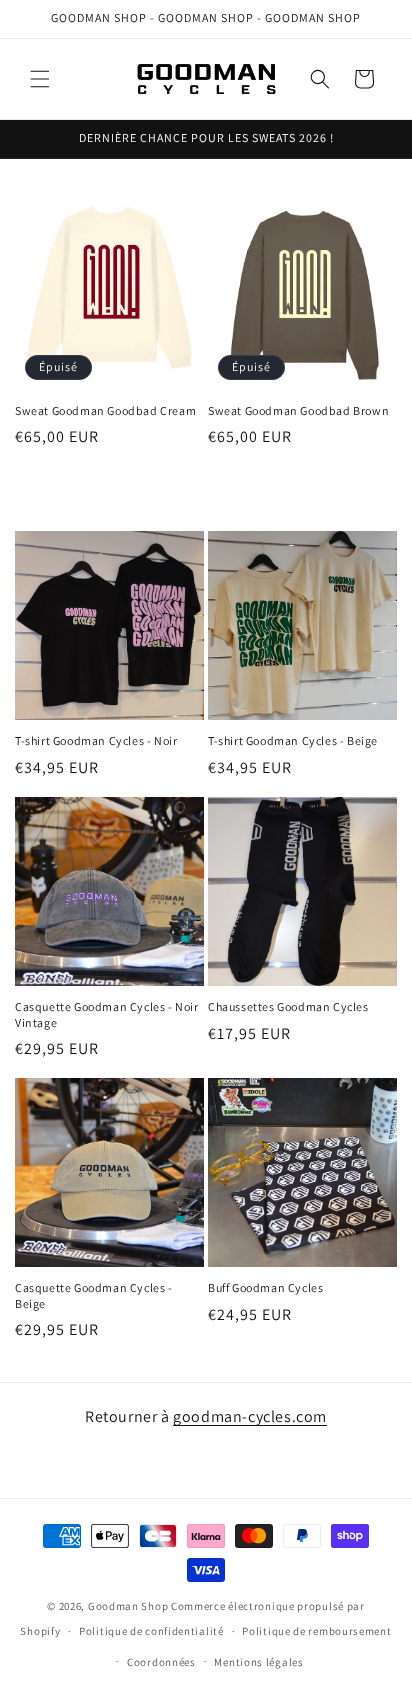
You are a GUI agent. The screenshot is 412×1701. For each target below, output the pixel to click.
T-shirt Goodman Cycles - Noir (96, 740)
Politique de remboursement (316, 1631)
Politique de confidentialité (151, 1631)
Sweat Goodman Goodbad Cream (105, 410)
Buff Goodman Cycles (265, 1287)
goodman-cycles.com (250, 1416)
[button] (40, 79)
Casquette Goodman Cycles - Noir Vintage (107, 1014)
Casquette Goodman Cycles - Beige (94, 1295)
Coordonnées (161, 1662)
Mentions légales (258, 1662)
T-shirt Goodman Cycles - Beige (293, 740)
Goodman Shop (128, 1606)
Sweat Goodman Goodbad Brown (298, 410)
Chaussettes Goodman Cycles (288, 1006)
